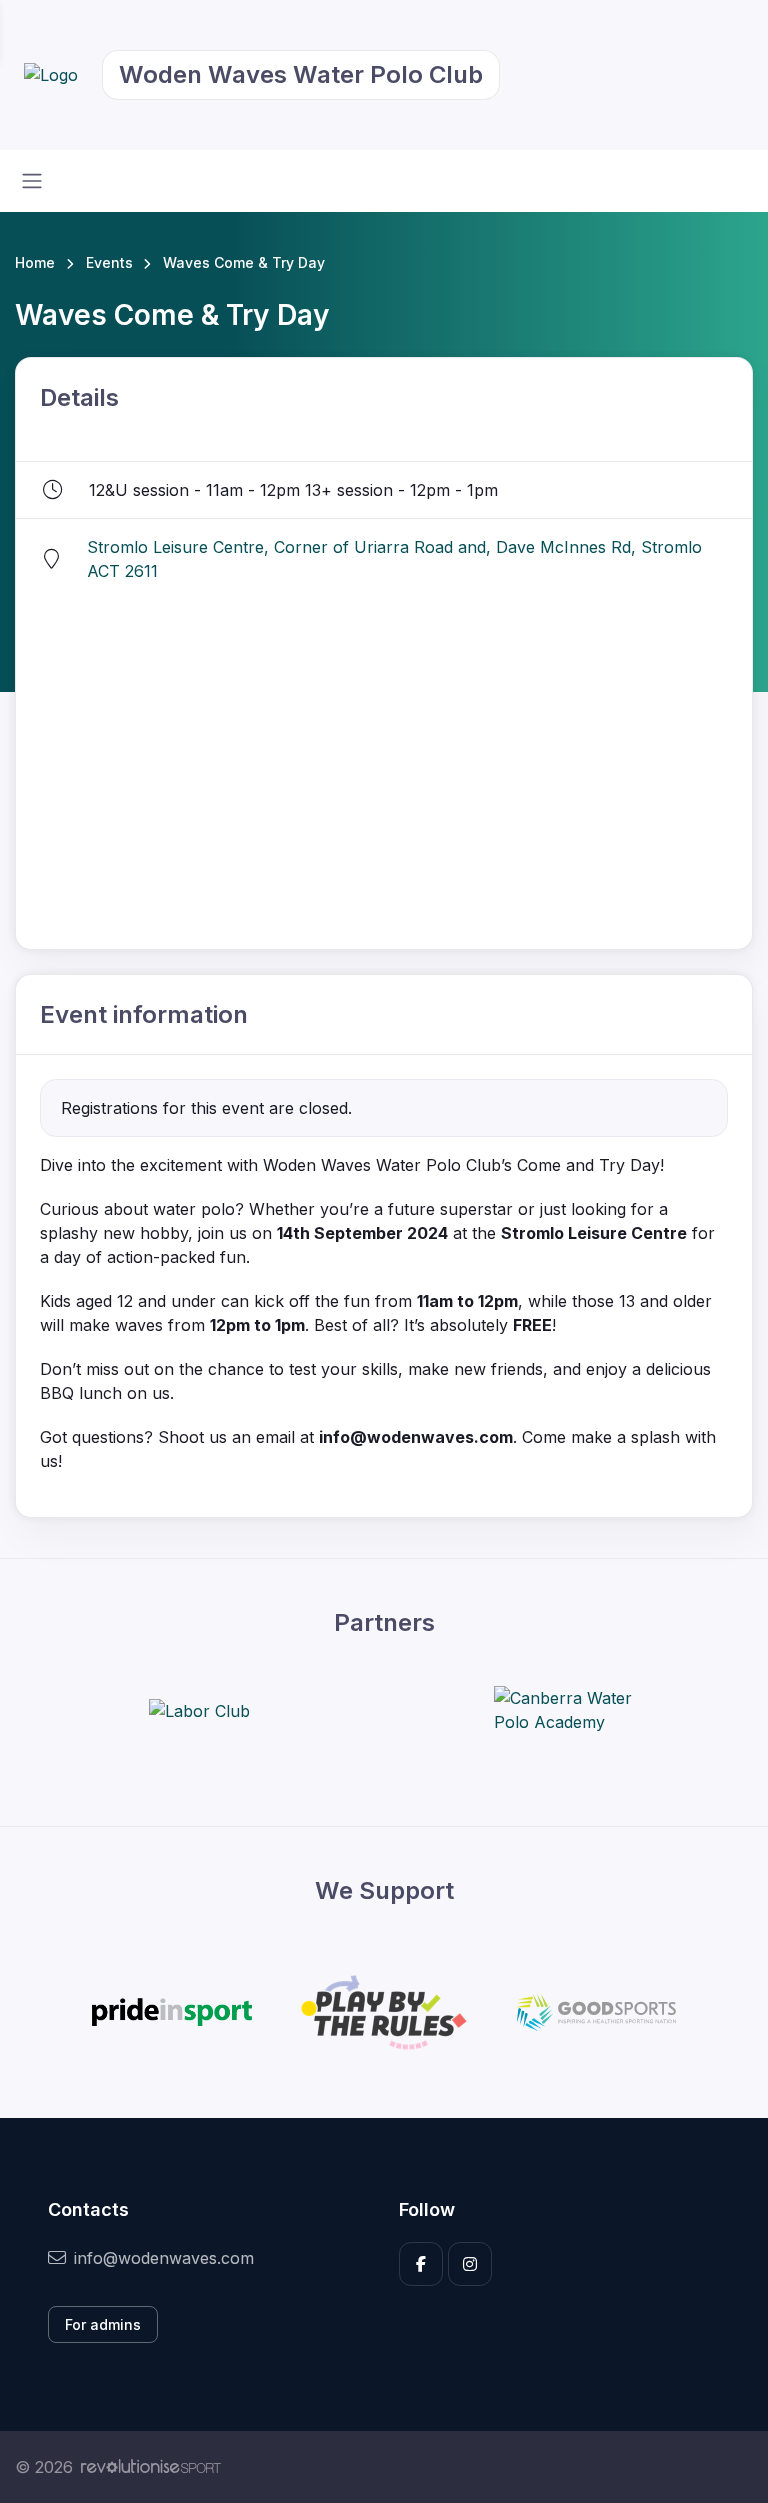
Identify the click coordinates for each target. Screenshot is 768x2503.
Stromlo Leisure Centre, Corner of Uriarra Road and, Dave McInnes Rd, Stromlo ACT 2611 (394, 559)
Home (35, 262)
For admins (103, 2324)
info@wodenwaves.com (164, 2258)
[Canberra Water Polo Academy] (569, 1710)
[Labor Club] (199, 1711)
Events (109, 262)
